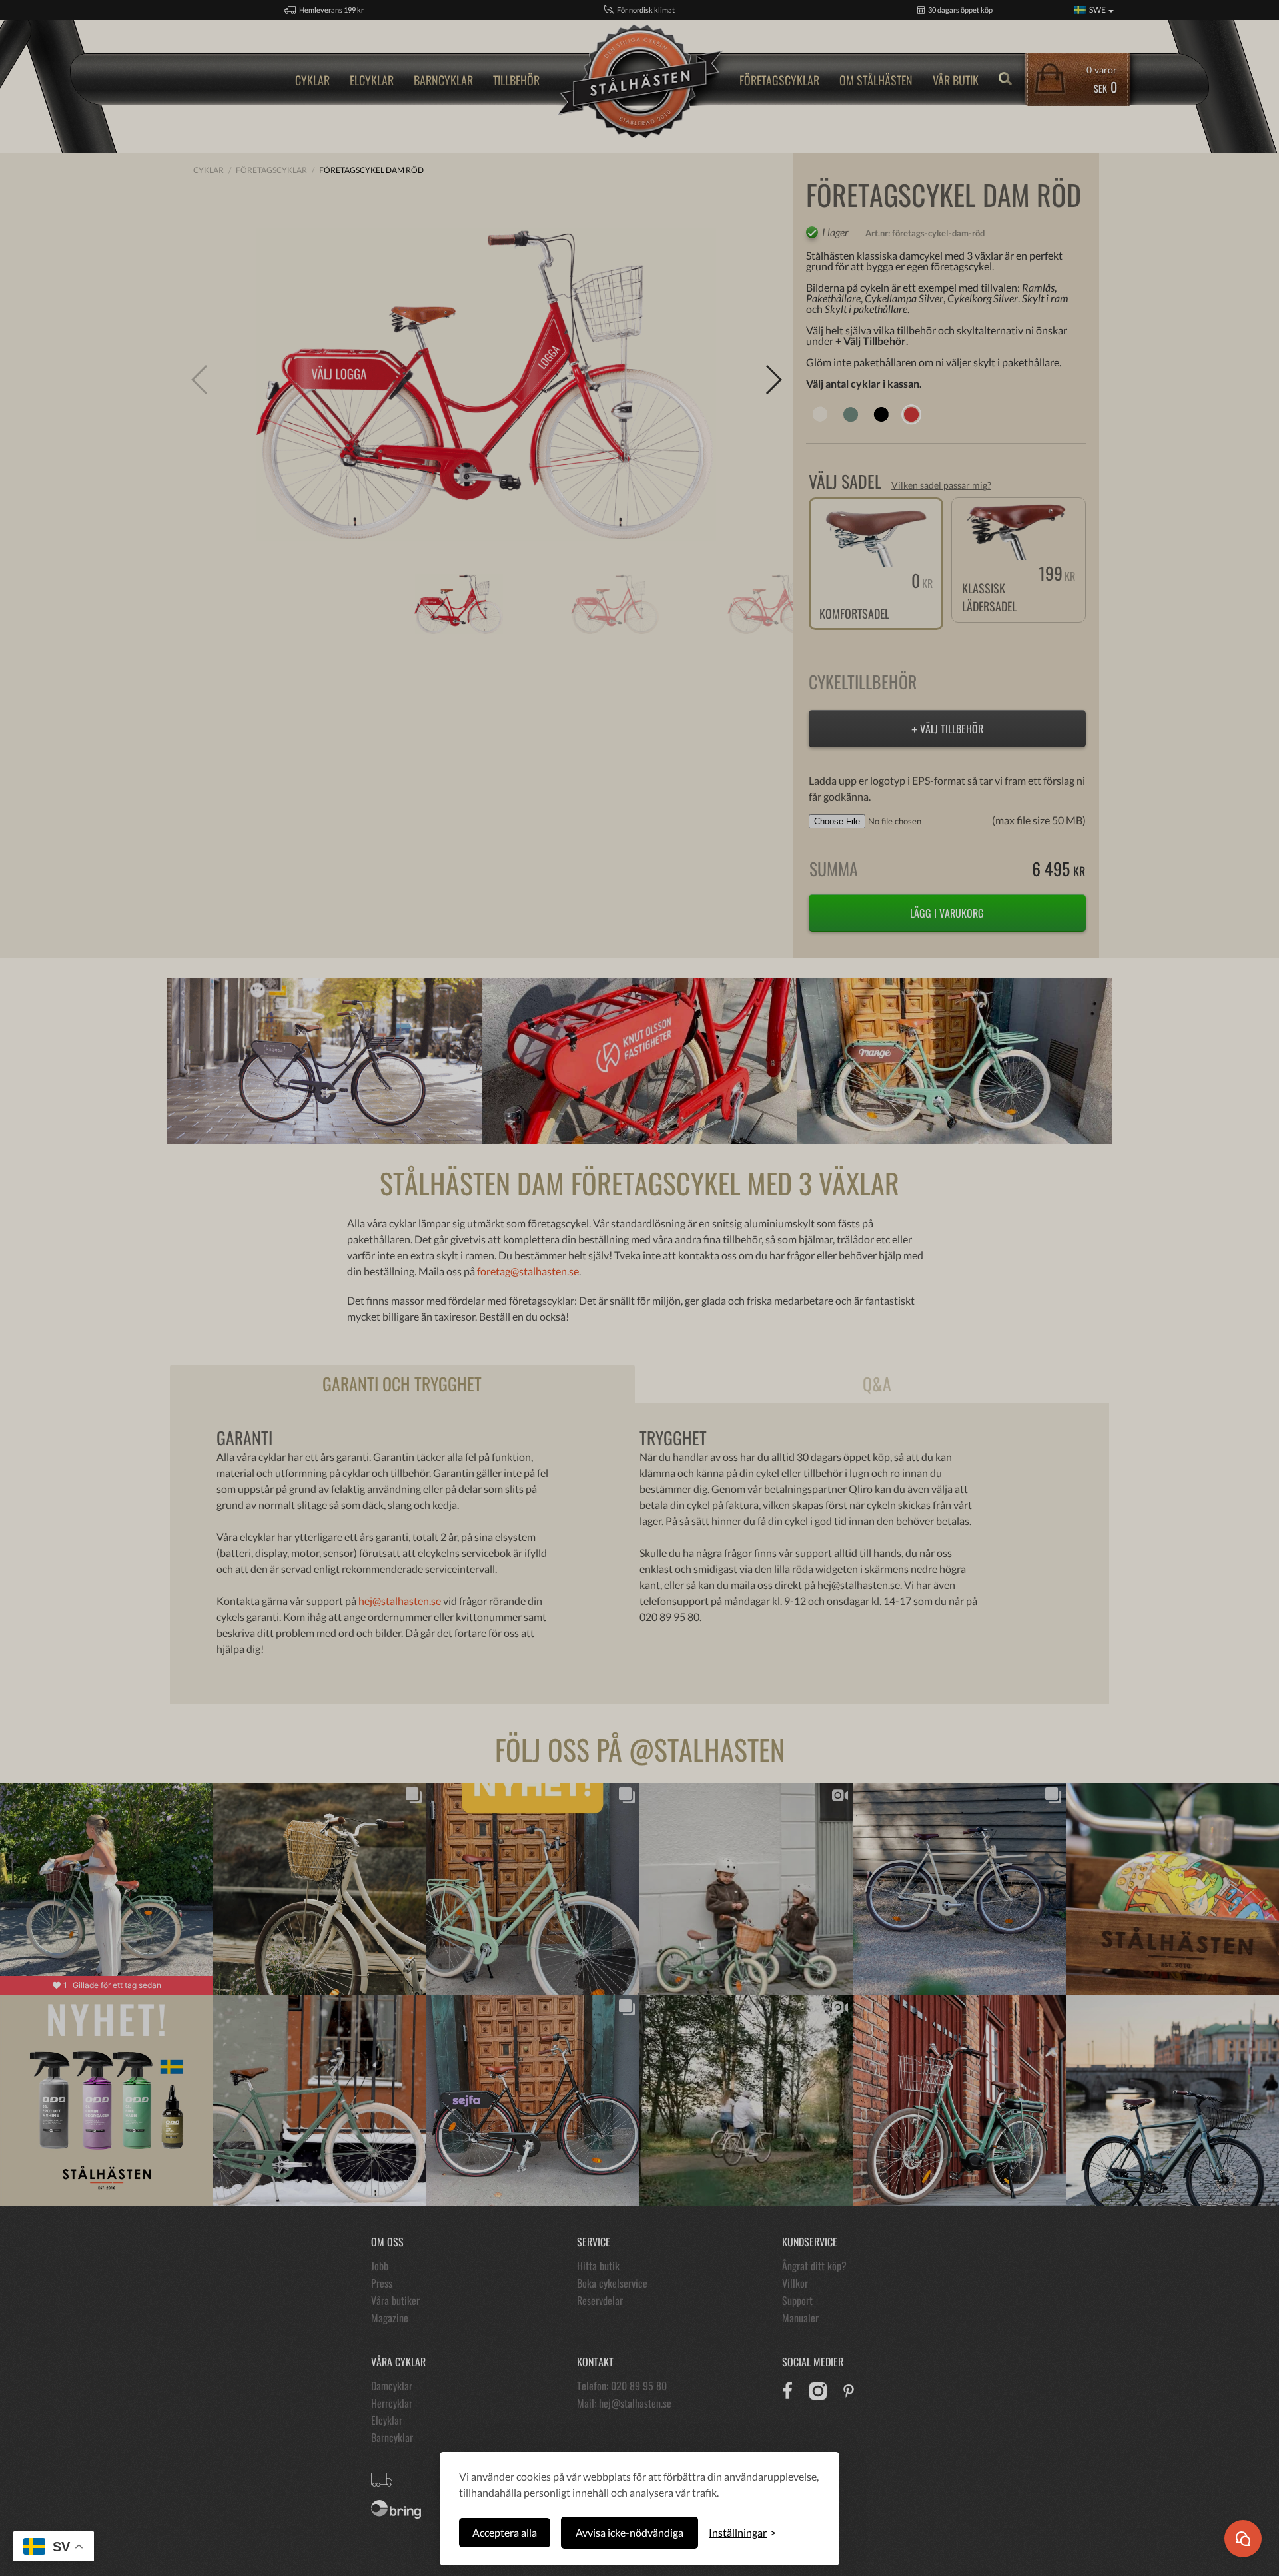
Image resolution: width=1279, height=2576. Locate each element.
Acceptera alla (505, 2532)
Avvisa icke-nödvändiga (630, 2532)
